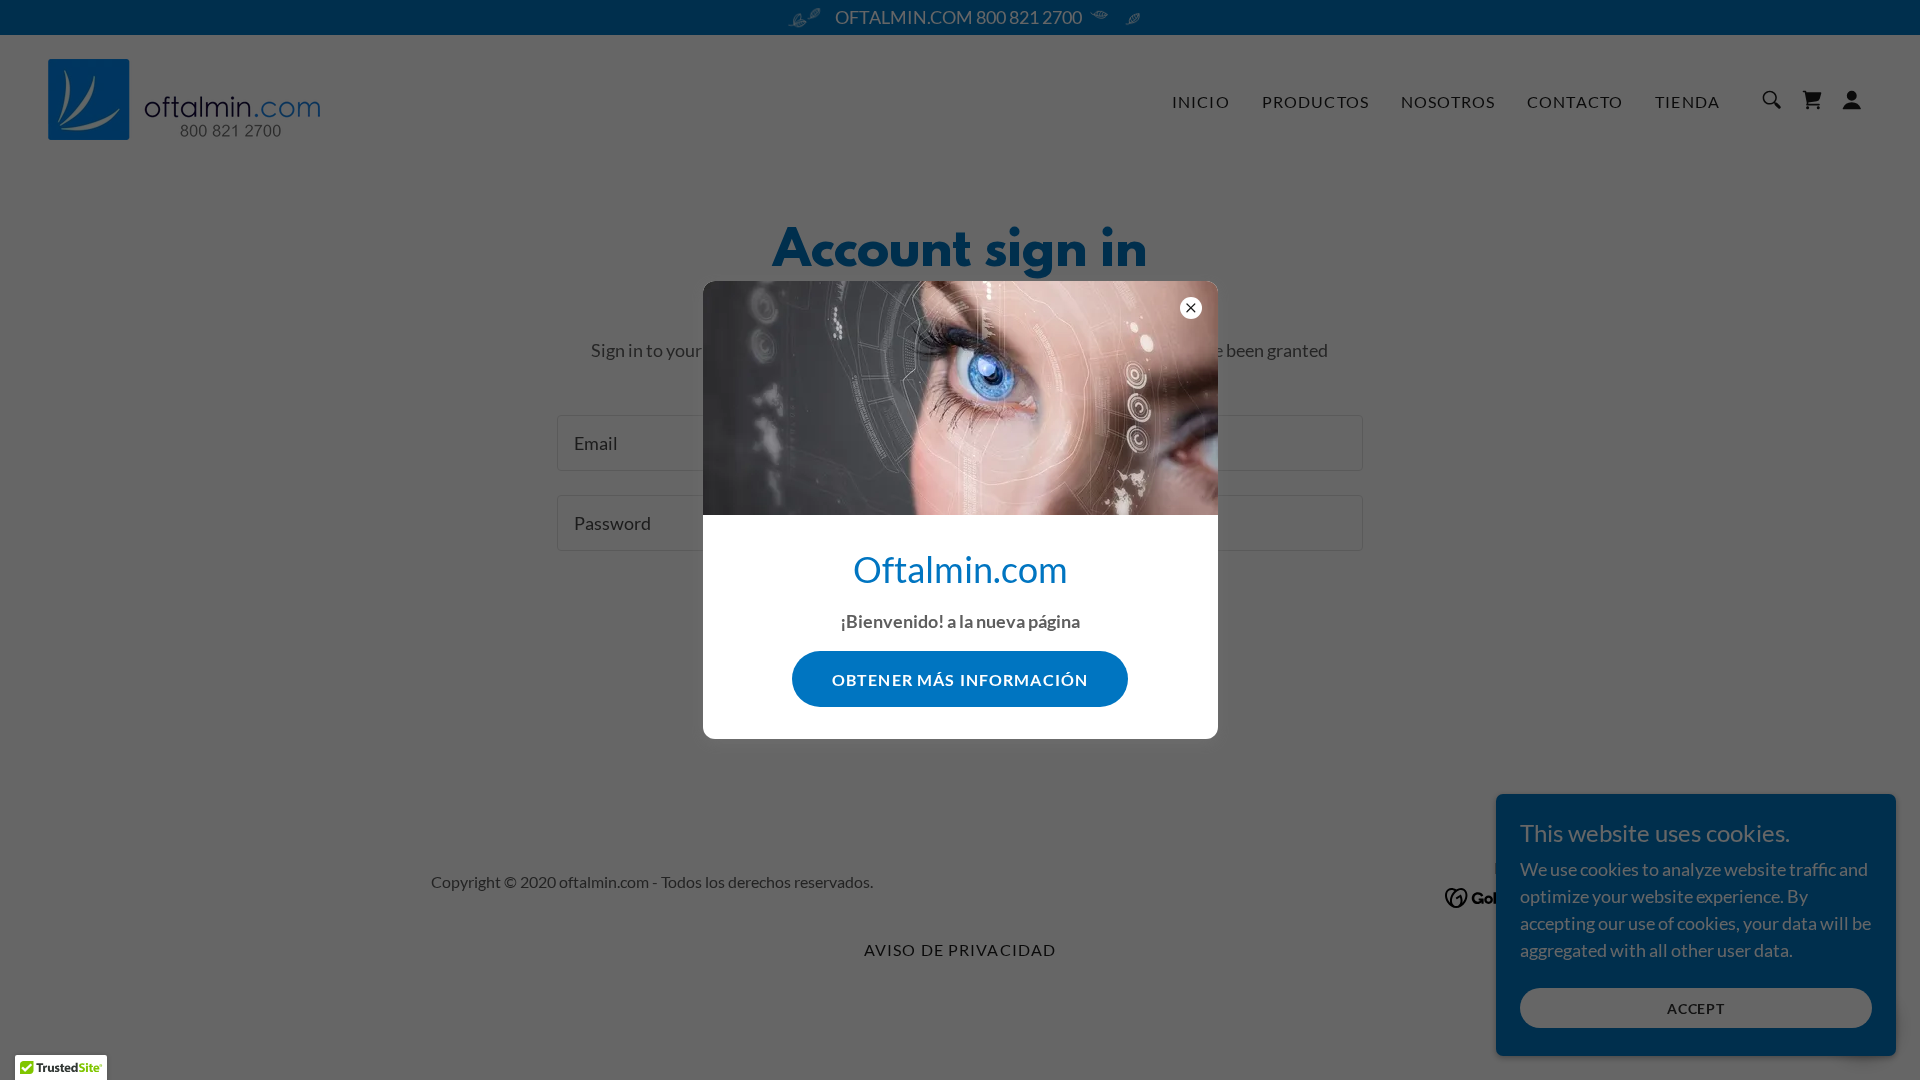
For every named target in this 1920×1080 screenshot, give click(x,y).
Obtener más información (960, 679)
